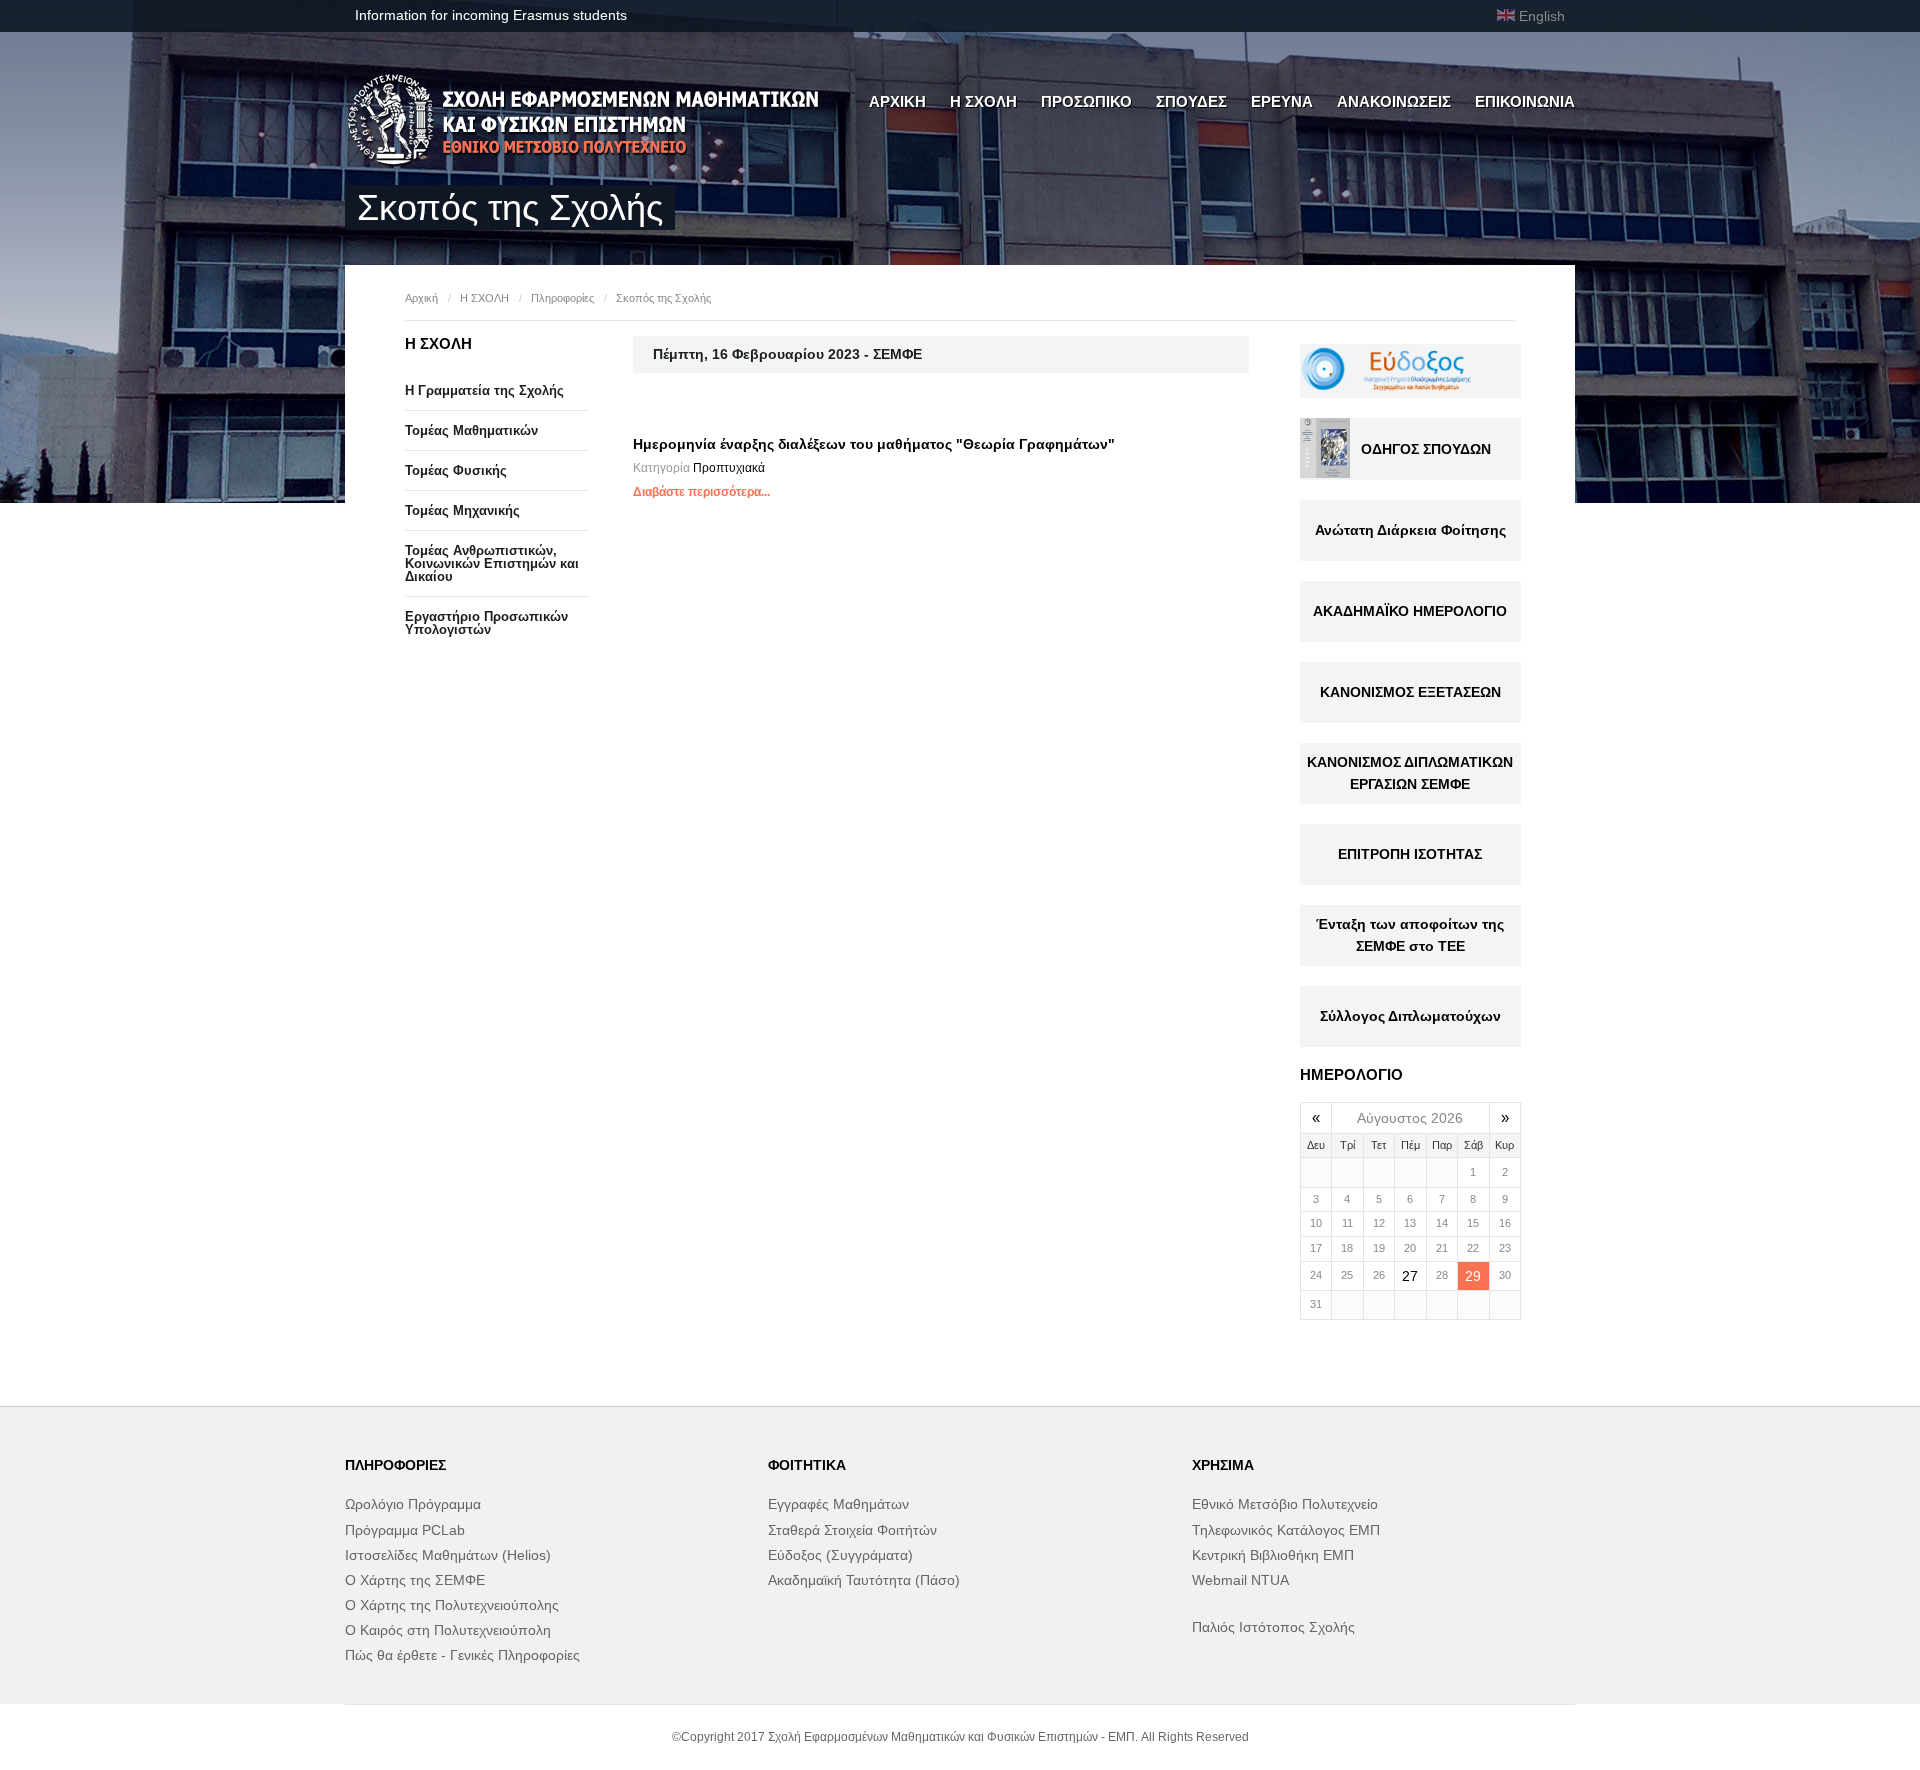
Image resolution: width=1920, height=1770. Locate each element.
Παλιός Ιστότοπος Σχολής (1273, 1627)
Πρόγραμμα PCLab (405, 1530)
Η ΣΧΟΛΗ (983, 101)
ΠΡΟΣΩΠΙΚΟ (1086, 101)
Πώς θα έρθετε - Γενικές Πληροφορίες (462, 1655)
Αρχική (421, 298)
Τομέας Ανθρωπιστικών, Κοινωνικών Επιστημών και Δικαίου (492, 563)
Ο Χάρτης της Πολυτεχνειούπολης (452, 1605)
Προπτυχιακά (729, 468)
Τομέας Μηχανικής (462, 510)
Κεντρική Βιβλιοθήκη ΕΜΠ (1273, 1555)
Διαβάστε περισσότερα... (701, 492)
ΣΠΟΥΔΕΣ (1191, 101)
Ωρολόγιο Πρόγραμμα (413, 1504)
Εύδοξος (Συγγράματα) (840, 1555)
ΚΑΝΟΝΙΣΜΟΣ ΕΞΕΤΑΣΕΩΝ (1410, 692)
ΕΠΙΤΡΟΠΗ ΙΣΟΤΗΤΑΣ (1410, 854)
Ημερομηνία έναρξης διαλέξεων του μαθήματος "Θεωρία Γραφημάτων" (874, 444)
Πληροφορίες (562, 298)
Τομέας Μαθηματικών (471, 430)
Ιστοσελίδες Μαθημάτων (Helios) (448, 1555)
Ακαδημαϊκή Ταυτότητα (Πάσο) (864, 1580)
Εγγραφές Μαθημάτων (838, 1504)
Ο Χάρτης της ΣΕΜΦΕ (415, 1580)
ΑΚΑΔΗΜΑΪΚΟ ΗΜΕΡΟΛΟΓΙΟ (1410, 611)
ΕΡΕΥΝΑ (1282, 101)
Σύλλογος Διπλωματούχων (1410, 1016)
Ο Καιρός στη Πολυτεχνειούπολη (448, 1630)
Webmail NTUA (1240, 1580)
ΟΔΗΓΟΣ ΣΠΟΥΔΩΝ (1426, 449)
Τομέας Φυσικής (456, 470)
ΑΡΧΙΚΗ (897, 101)
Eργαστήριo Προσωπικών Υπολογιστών (486, 623)
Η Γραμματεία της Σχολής (484, 390)
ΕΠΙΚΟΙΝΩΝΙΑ (1525, 101)
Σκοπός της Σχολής (663, 298)
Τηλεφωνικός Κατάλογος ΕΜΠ (1286, 1530)
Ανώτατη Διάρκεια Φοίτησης (1410, 530)
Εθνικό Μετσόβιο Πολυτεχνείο (1285, 1504)
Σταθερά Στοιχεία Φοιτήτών (852, 1530)
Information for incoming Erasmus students (491, 15)
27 (1410, 1276)
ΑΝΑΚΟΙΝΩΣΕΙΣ (1394, 101)
